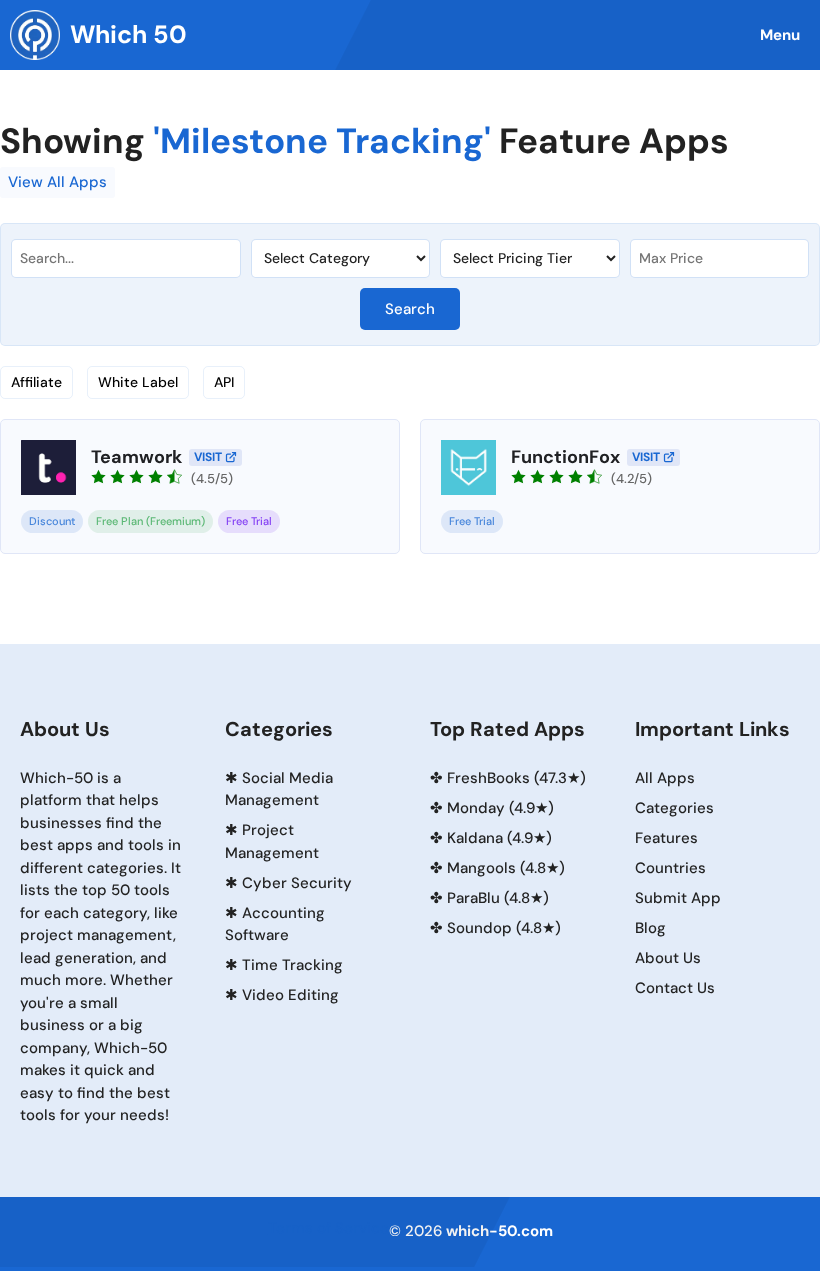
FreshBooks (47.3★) (516, 778)
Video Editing (290, 995)
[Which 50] (35, 35)
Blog (650, 928)
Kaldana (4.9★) (499, 838)
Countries (670, 868)
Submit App (678, 898)
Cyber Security (297, 883)
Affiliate (36, 382)
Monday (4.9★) (500, 808)
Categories (674, 808)
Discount (52, 521)
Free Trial (249, 521)
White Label (138, 382)
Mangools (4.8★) (506, 868)
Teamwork (136, 457)
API (224, 382)
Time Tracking (292, 965)
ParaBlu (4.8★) (498, 898)
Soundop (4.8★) (504, 928)
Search (410, 309)
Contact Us (675, 988)
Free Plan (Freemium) (150, 521)
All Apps (665, 778)
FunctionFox (565, 457)
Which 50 (128, 34)
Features (666, 838)
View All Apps (57, 182)
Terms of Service (328, 1228)
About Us (668, 958)
